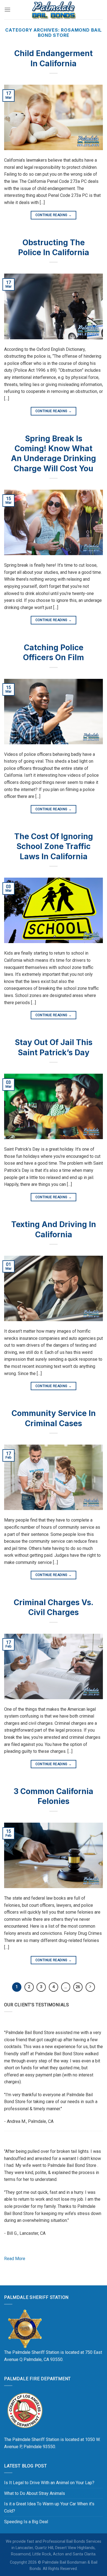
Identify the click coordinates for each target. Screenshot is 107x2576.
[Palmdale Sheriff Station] (25, 2329)
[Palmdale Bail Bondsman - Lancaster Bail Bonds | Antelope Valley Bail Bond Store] (54, 10)
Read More (15, 2259)
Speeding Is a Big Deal (26, 2522)
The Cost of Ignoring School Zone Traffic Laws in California (54, 846)
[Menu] (7, 9)
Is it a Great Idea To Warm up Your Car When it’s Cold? (49, 2507)
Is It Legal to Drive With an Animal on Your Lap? (49, 2483)
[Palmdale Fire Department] (25, 2410)
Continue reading (54, 215)
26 (78, 1987)
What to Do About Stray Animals (35, 2493)
